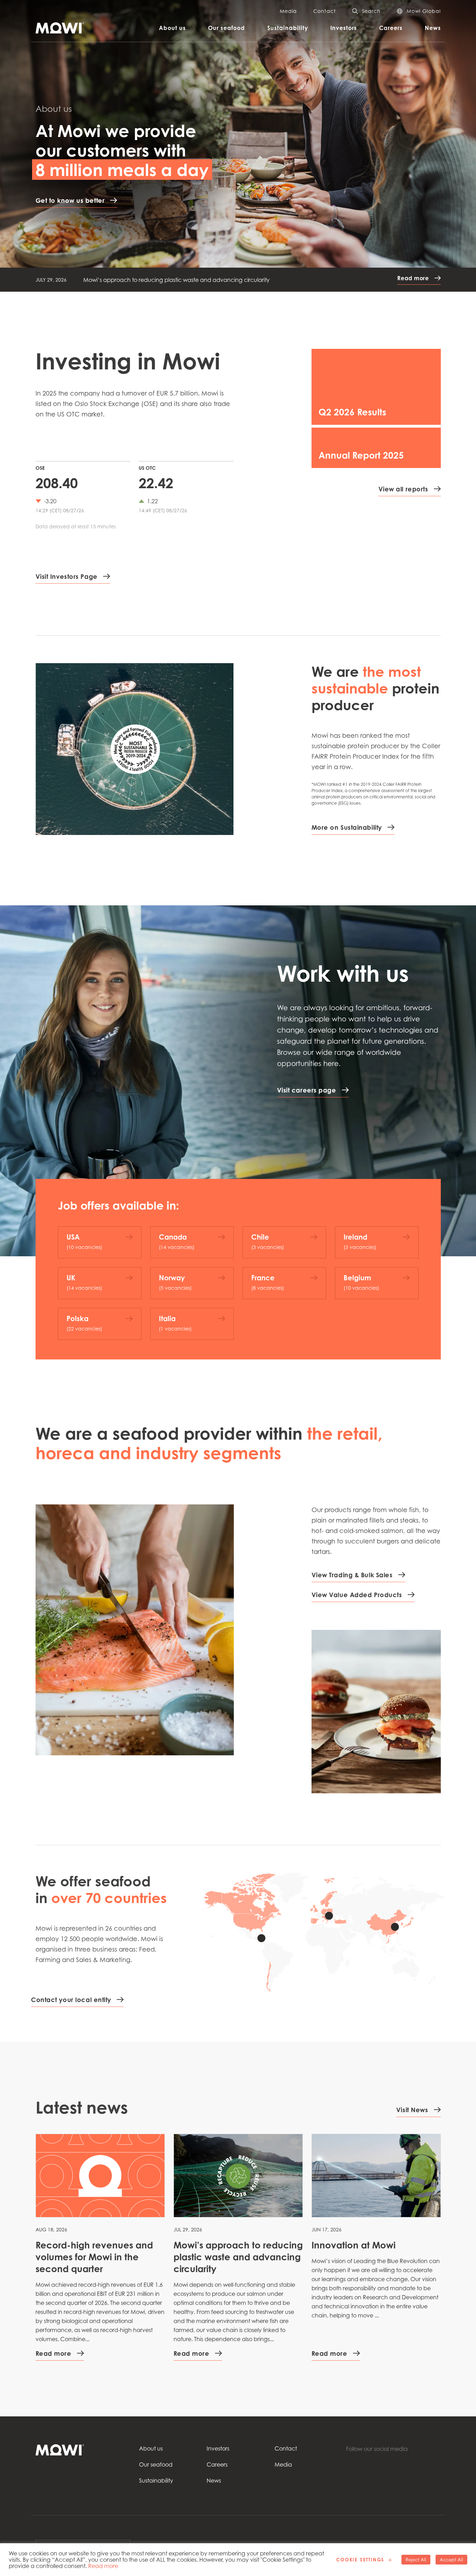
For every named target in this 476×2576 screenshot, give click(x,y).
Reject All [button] (416, 2560)
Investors (344, 28)
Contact (324, 11)
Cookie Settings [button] (360, 2560)
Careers (391, 28)
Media (288, 11)
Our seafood (227, 28)
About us (172, 28)
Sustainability (288, 28)
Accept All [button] (451, 2560)
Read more (103, 2566)
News (433, 28)
